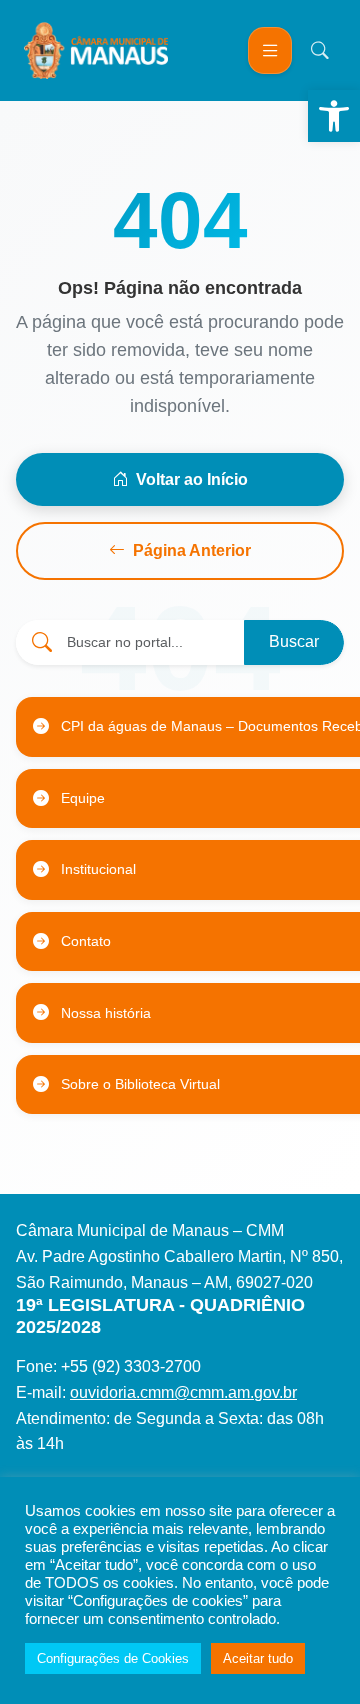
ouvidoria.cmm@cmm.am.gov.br (183, 1392)
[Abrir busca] (320, 50)
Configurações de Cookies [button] (113, 1658)
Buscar (294, 641)
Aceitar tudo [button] (258, 1658)
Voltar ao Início (192, 479)
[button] (334, 116)
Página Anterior (192, 550)
